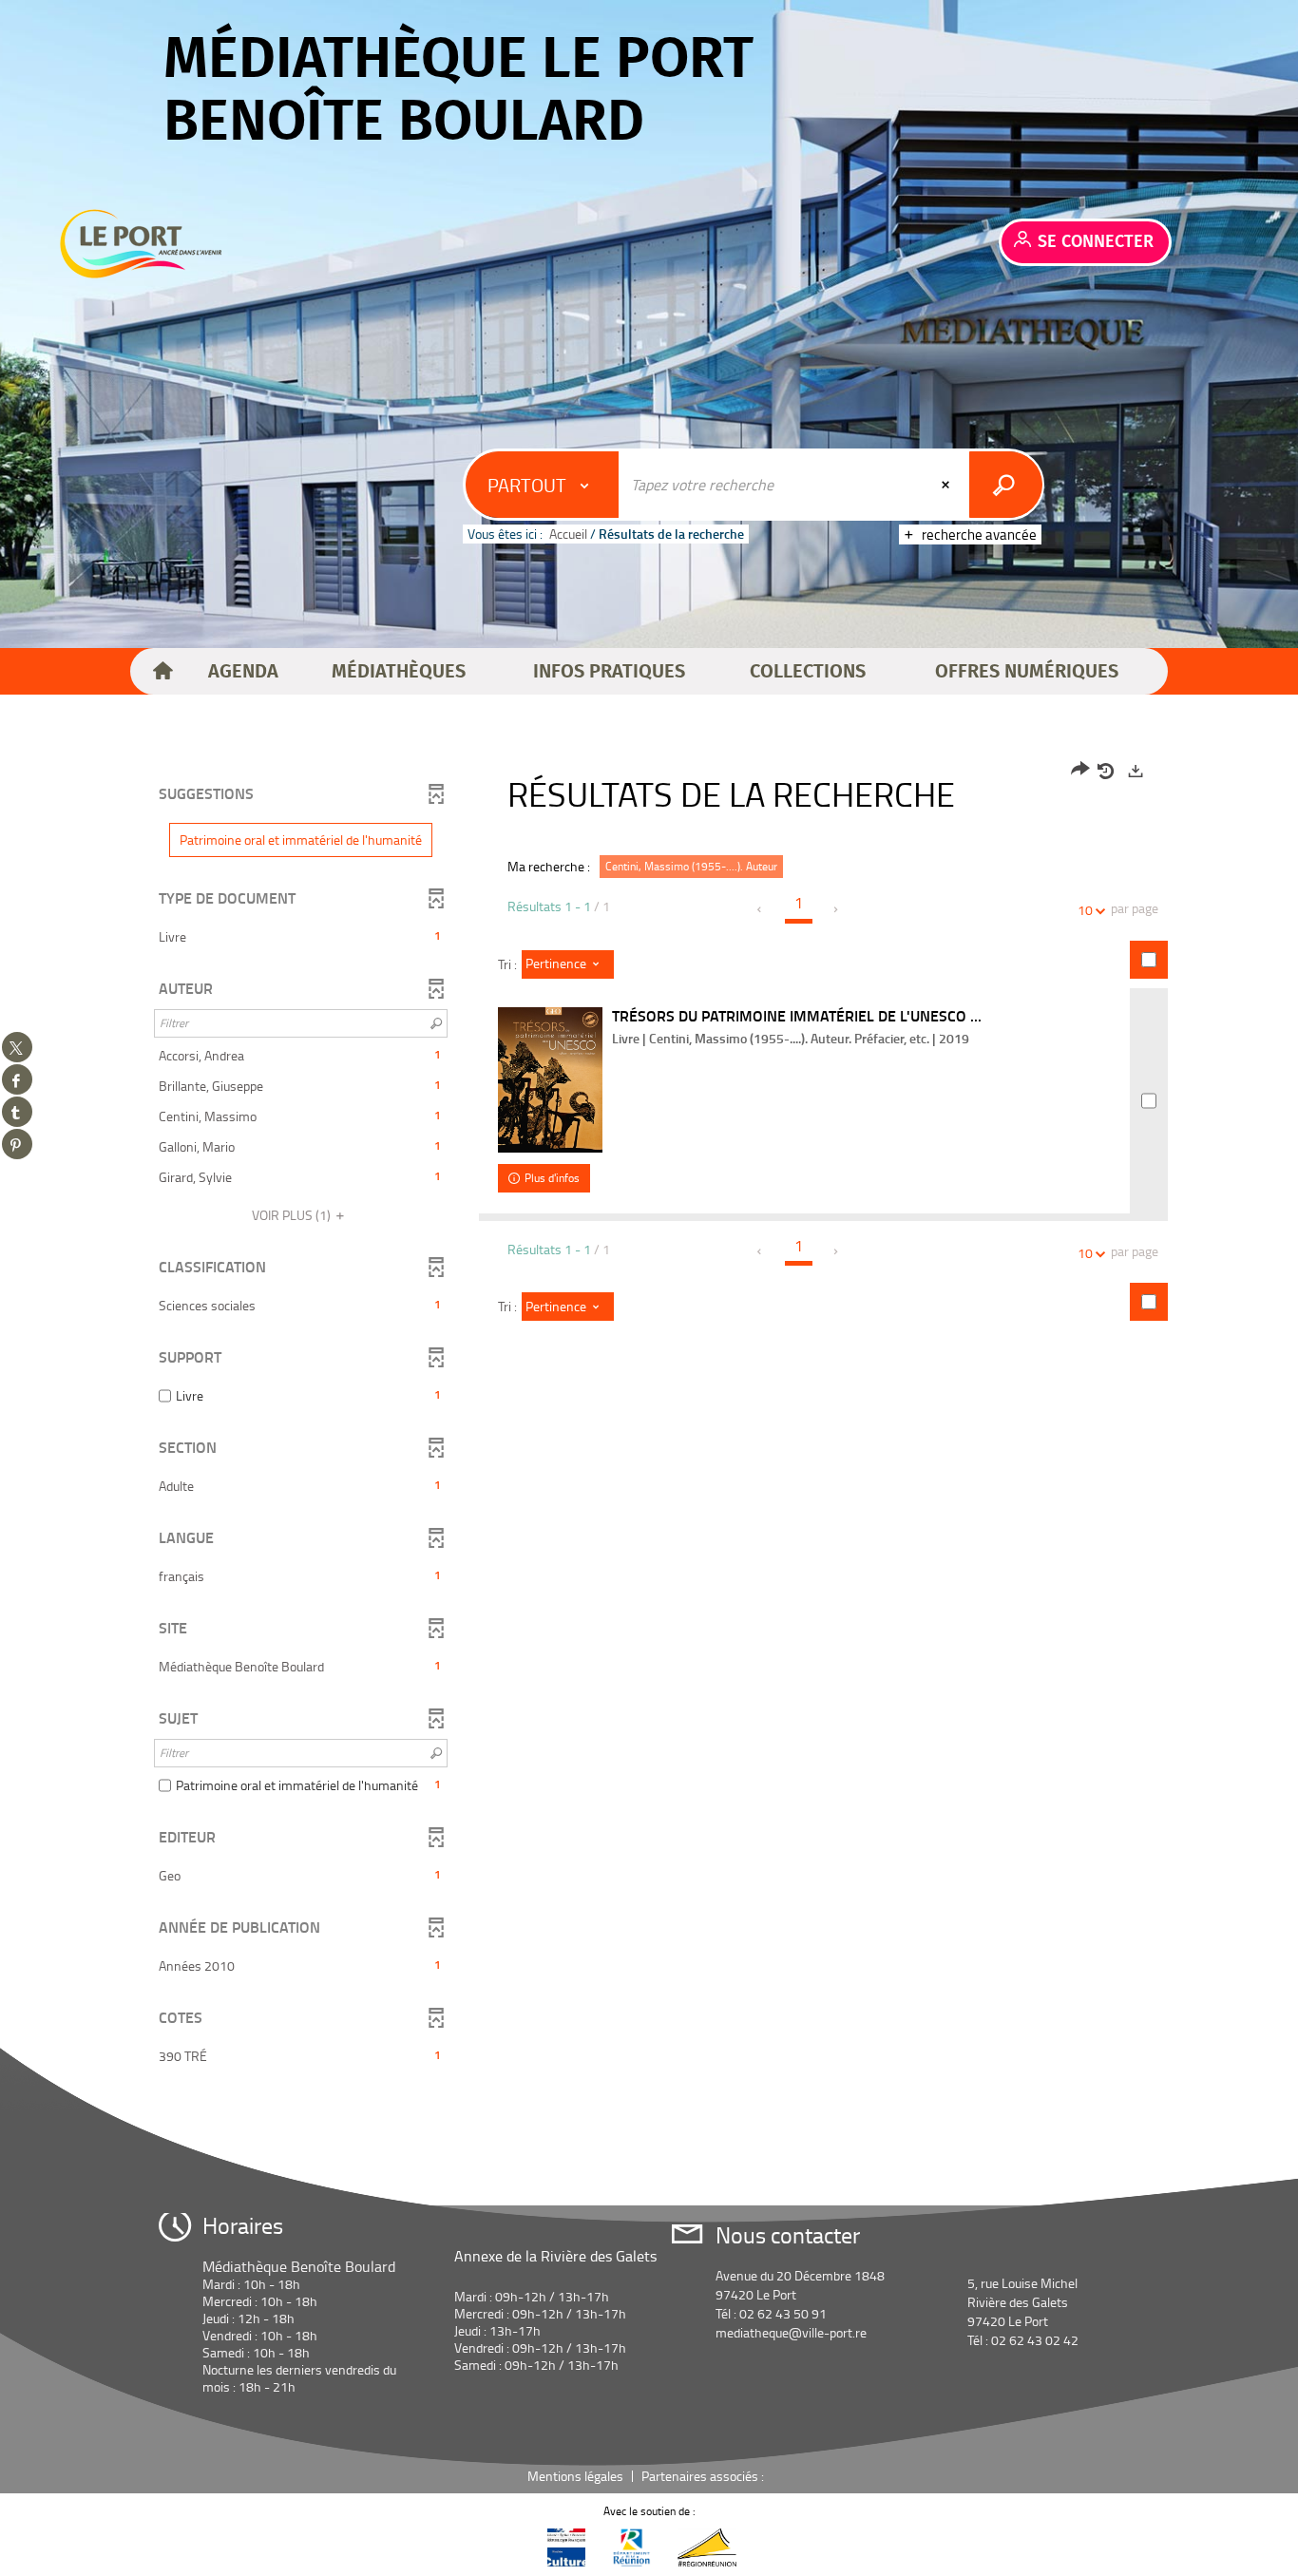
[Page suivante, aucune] (837, 909)
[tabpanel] (649, 1416)
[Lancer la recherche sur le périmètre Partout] (1006, 485)
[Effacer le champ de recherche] (947, 485)
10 (1085, 910)
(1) (293, 1215)
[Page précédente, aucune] (761, 909)
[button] (243, 672)
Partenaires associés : (704, 2476)
